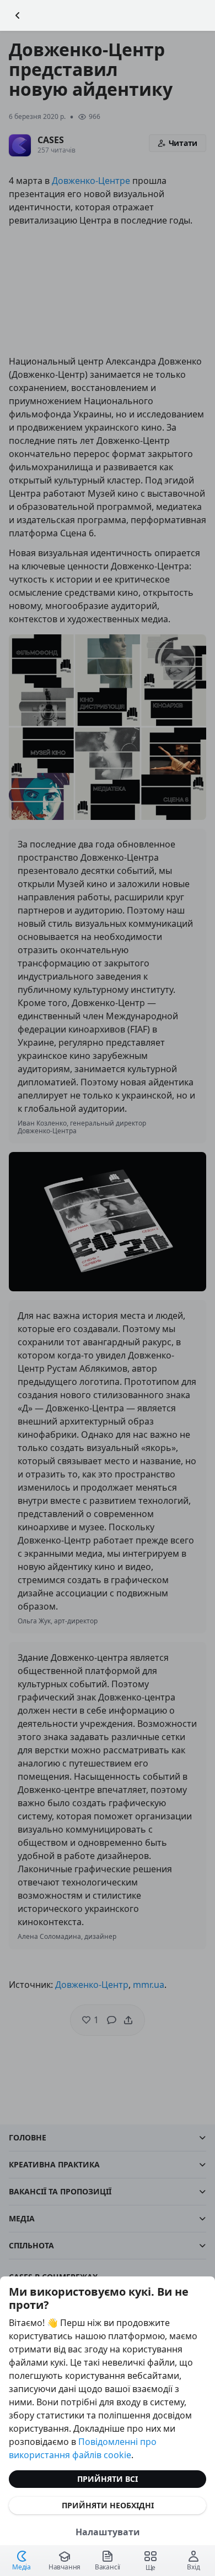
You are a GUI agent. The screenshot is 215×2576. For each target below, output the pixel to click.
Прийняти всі (108, 2479)
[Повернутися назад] (18, 15)
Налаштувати (108, 2532)
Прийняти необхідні (108, 2505)
